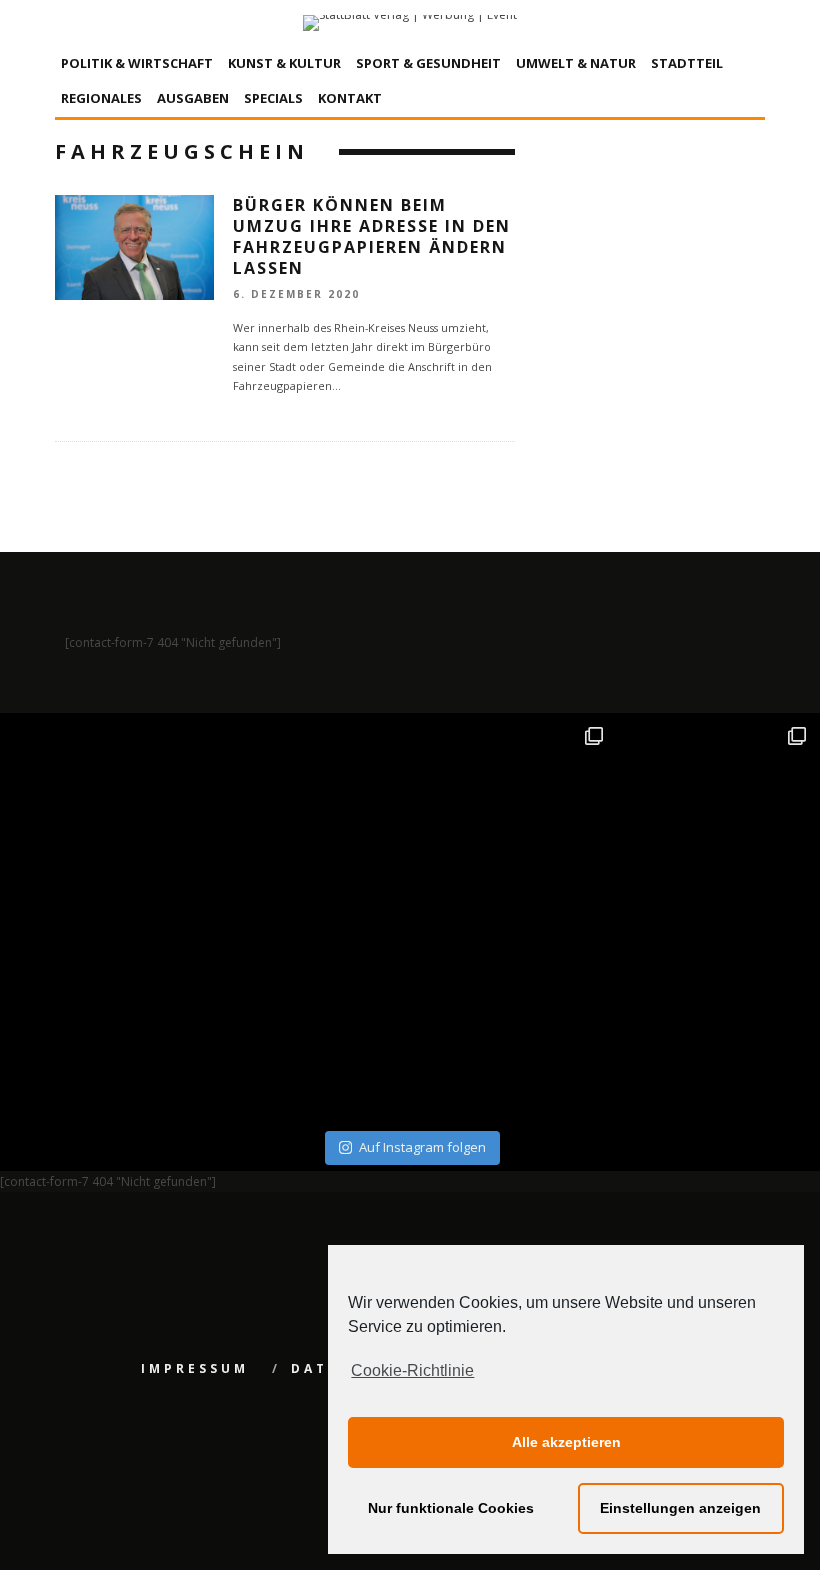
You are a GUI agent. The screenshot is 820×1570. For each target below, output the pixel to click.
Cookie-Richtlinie (412, 1370)
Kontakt (350, 98)
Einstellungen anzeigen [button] (680, 1508)
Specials (273, 98)
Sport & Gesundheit (428, 63)
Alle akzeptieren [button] (566, 1442)
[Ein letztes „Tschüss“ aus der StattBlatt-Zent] (309, 818)
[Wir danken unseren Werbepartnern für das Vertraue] (716, 818)
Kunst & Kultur (284, 63)
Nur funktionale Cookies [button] (451, 1508)
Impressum (195, 1368)
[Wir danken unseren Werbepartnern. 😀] (512, 818)
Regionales (101, 98)
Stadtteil (687, 63)
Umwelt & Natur (576, 63)
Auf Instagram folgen (422, 1147)
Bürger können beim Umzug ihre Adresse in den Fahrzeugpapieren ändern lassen (372, 236)
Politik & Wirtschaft (137, 63)
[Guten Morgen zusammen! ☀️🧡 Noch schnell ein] (512, 1022)
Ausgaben (193, 98)
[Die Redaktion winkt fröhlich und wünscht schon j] (309, 1022)
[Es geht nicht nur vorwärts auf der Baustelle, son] (105, 818)
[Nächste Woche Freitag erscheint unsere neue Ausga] (105, 1022)
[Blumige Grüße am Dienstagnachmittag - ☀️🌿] (716, 1022)
